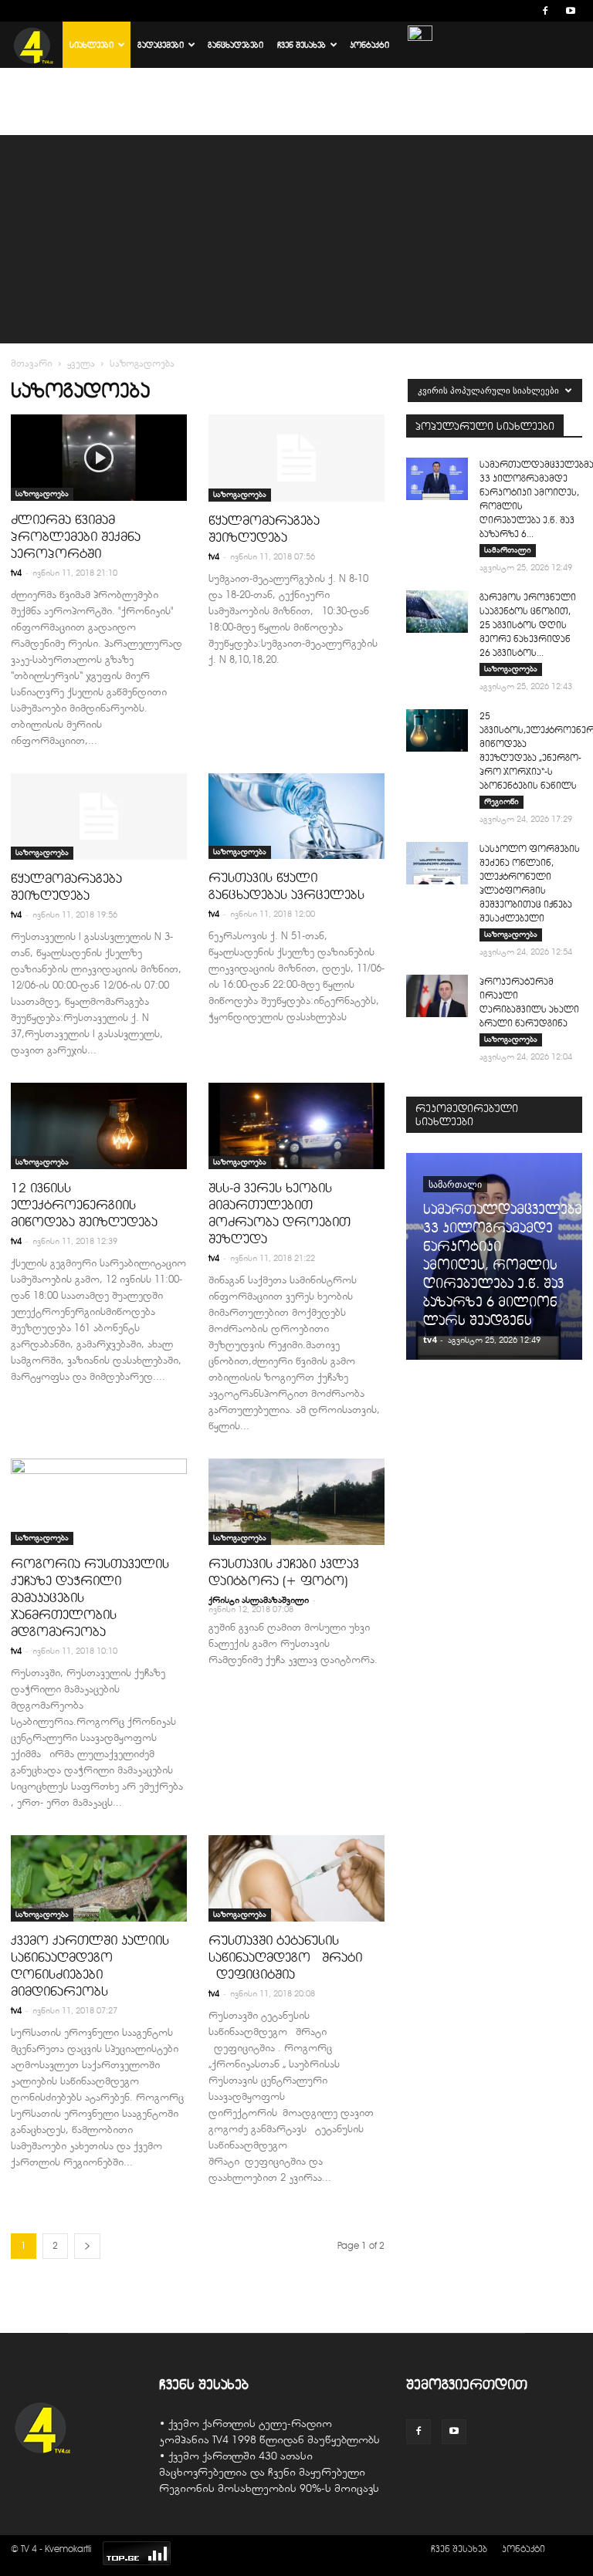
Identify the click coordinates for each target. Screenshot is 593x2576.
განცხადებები (236, 45)
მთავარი (32, 363)
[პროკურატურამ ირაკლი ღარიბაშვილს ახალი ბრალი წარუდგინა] (437, 996)
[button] (522, 10)
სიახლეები (91, 45)
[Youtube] (571, 11)
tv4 (16, 573)
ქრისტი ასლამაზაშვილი (259, 1600)
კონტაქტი (369, 45)
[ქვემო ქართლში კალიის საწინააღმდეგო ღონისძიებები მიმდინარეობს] (99, 1878)
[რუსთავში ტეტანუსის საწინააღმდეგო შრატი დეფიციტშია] (296, 1878)
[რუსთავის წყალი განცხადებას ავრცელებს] (296, 816)
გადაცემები (161, 45)
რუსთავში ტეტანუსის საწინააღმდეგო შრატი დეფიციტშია (285, 1957)
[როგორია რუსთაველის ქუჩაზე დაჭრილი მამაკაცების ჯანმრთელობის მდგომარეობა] (99, 1502)
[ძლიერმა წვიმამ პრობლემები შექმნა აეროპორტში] (99, 458)
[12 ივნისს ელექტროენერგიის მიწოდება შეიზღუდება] (99, 1126)
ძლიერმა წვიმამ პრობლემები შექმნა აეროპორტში (76, 536)
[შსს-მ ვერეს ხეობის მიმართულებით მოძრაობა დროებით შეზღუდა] (296, 1126)
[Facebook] (545, 11)
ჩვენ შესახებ (302, 45)
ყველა (81, 363)
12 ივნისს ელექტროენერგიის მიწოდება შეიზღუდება (84, 1205)
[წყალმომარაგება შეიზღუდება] (296, 458)
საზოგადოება (42, 494)
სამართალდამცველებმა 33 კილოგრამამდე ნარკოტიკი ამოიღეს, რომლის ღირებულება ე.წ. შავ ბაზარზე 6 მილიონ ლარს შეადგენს (506, 1265)
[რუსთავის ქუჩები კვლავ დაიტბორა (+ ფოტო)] (296, 1502)
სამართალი (508, 550)
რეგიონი (502, 801)
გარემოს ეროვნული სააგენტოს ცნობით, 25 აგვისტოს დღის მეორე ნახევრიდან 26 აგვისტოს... (528, 625)
